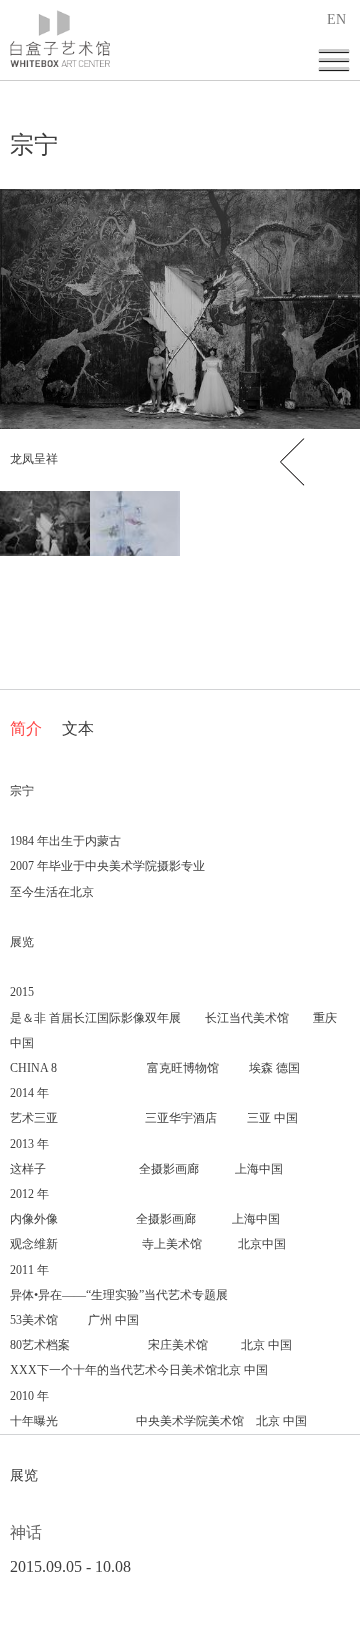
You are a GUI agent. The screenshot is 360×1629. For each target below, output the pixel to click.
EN (336, 19)
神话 (26, 1532)
